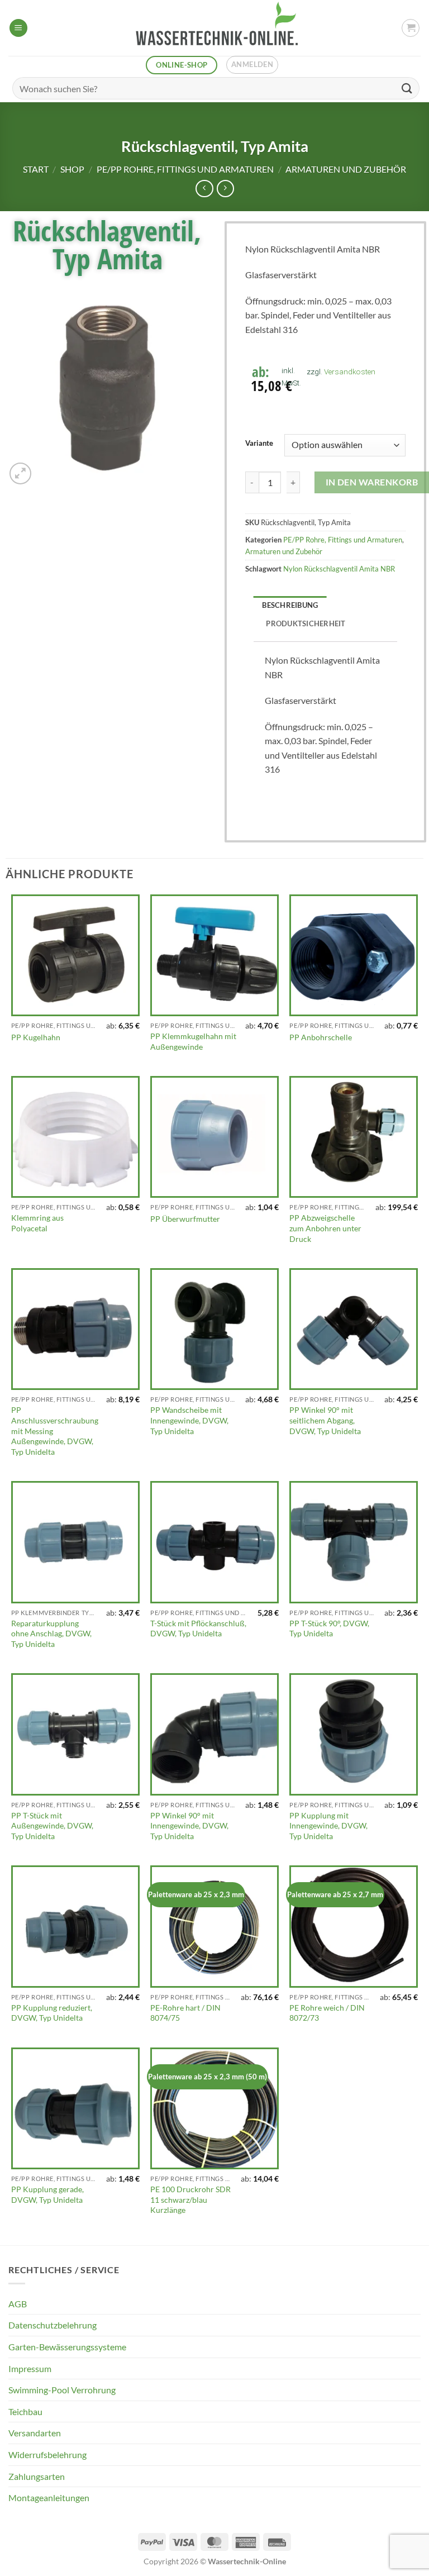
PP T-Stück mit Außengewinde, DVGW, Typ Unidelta (52, 1826)
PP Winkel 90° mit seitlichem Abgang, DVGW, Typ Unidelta (325, 1420)
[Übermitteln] (407, 88)
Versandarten (35, 2433)
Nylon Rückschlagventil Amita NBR (339, 569)
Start (36, 169)
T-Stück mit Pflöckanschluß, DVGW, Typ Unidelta (198, 1629)
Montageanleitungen (49, 2498)
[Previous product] (225, 189)
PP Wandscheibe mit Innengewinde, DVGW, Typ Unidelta (189, 1420)
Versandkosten (350, 372)
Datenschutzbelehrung (53, 2325)
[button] (18, 28)
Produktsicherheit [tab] (306, 623)
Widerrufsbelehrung (47, 2454)
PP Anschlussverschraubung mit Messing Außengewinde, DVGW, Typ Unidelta (55, 1431)
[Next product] (204, 189)
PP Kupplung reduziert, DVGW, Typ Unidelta (52, 2013)
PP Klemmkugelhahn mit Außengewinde (193, 1041)
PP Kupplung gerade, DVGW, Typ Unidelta (47, 2194)
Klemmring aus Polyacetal (37, 1223)
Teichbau (25, 2411)
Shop (72, 169)
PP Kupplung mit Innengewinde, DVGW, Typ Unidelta (328, 1826)
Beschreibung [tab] (290, 605)
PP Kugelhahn (36, 1037)
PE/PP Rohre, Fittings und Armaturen (185, 169)
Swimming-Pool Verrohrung (62, 2390)
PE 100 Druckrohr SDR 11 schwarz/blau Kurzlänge (190, 2199)
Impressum (30, 2368)
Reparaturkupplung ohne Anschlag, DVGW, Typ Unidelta (51, 1634)
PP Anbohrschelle (321, 1037)
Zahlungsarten (37, 2476)
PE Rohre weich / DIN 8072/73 (327, 2013)
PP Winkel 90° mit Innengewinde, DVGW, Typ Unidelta (189, 1826)
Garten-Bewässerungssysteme (67, 2347)
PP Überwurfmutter (185, 1219)
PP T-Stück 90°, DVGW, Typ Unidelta (329, 1629)
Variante (259, 444)
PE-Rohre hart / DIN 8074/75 (185, 2013)
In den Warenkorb (372, 482)
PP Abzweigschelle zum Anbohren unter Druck (325, 1228)
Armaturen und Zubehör (346, 169)
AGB (18, 2304)
